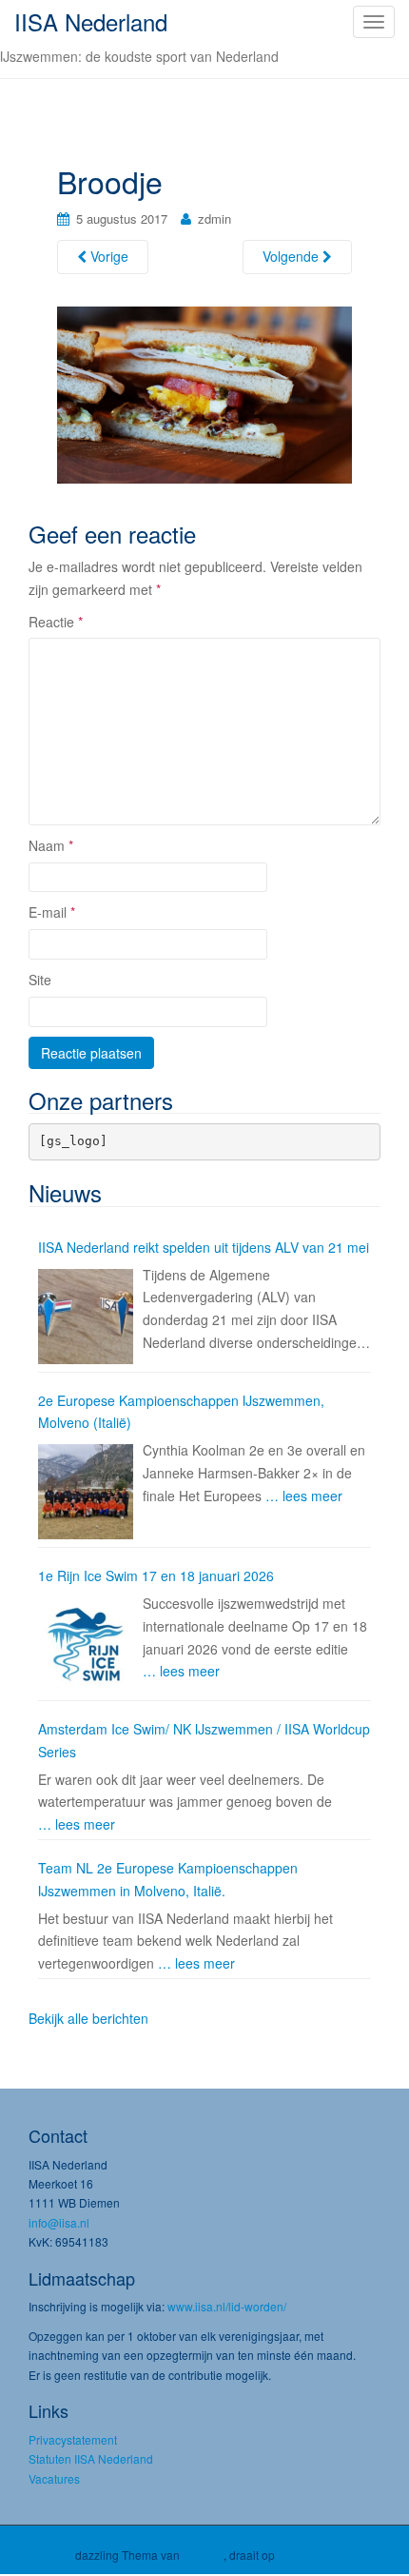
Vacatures (54, 2478)
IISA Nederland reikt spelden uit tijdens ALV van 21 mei (204, 1247)
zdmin (214, 218)
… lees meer (304, 1496)
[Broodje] (204, 393)
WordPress (306, 2555)
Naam (51, 845)
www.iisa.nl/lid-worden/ (227, 2306)
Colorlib (203, 2555)
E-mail (52, 912)
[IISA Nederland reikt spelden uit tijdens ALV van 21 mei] (86, 1317)
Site (40, 980)
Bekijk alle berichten (88, 2018)
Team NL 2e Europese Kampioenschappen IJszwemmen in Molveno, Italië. (168, 1879)
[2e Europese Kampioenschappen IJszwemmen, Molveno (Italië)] (86, 1492)
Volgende (292, 256)
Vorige (107, 256)
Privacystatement (73, 2439)
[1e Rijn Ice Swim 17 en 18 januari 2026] (86, 1645)
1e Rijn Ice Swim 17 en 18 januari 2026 (156, 1575)
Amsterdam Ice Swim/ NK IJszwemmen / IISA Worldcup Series (204, 1740)
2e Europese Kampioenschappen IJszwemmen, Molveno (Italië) (181, 1412)
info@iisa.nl (59, 2222)
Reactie (56, 622)
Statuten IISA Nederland (91, 2458)
